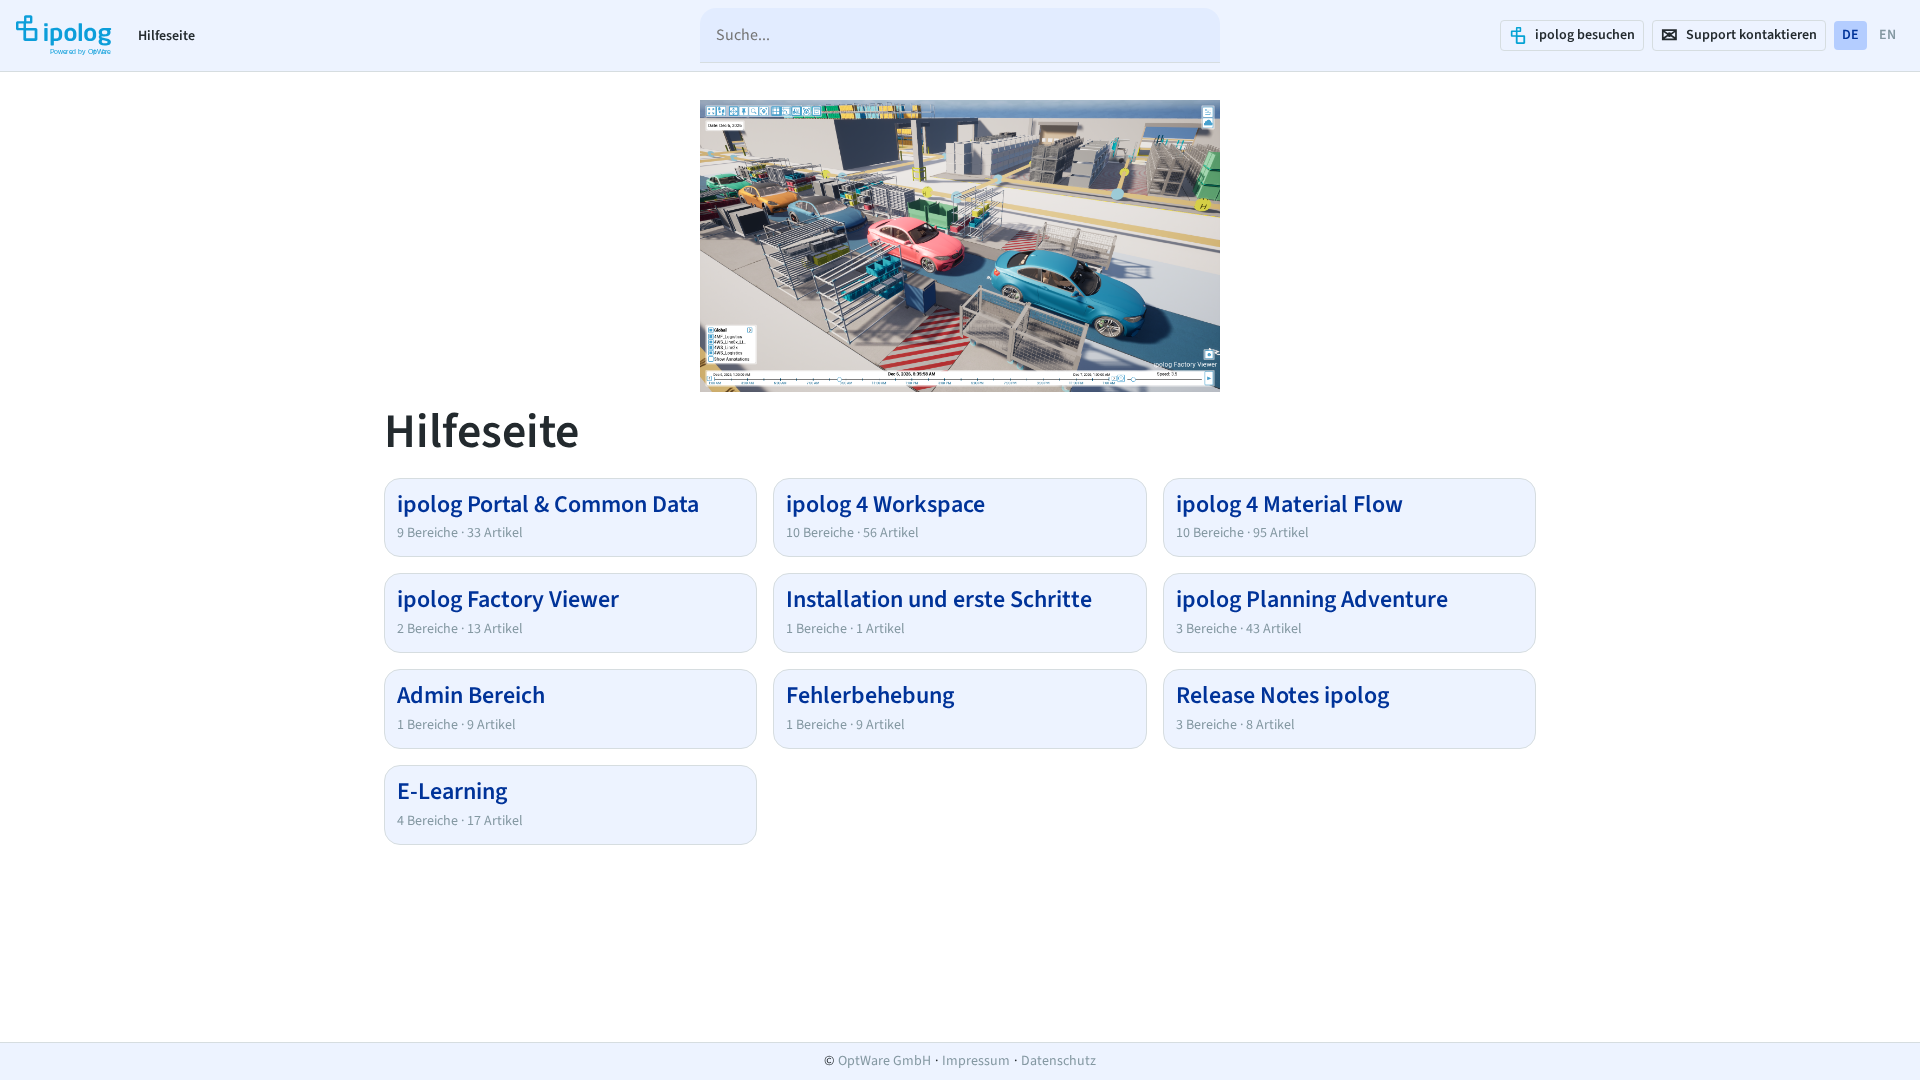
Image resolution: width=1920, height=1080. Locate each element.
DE (1850, 35)
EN (1887, 35)
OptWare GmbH (884, 1061)
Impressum (976, 1061)
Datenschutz (1058, 1061)
